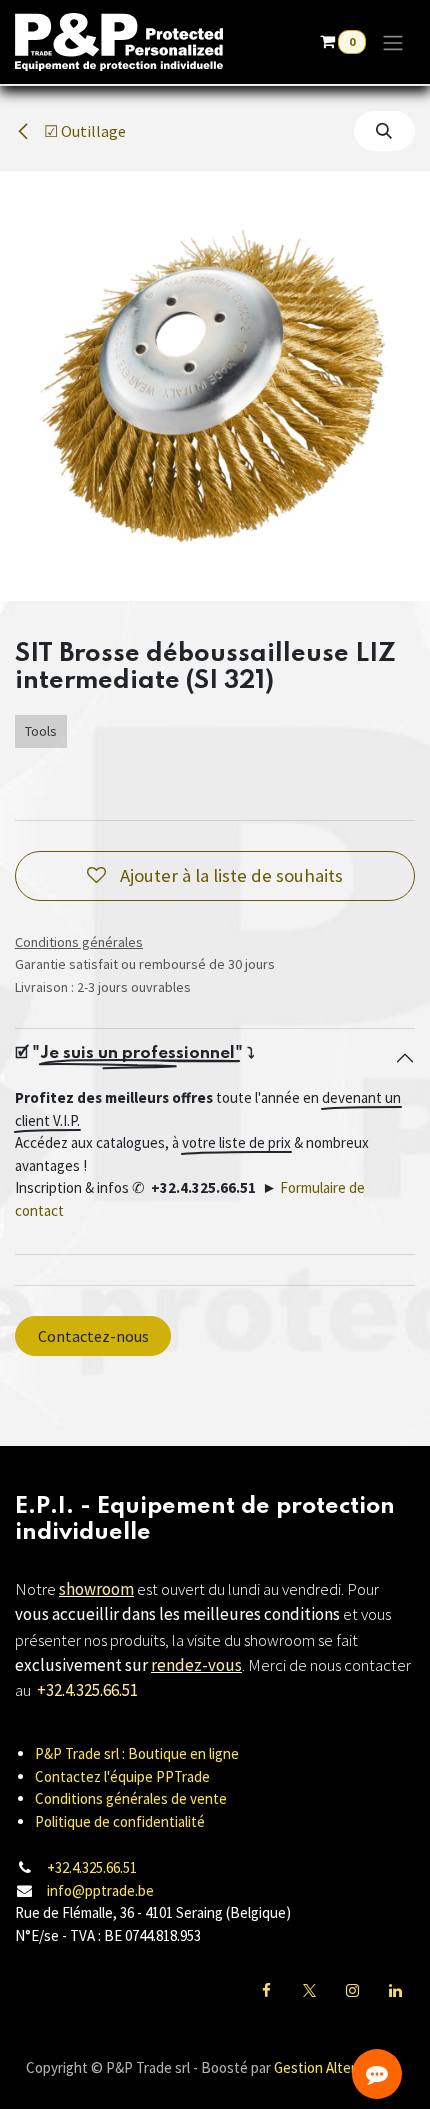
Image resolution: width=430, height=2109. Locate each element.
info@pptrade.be (100, 1890)
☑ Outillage (83, 131)
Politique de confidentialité (120, 1821)
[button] (384, 131)
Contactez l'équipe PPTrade (122, 1776)
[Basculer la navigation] (393, 42)
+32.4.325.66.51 (92, 1867)
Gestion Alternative (334, 2067)
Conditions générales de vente (131, 1798)
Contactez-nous (93, 1336)
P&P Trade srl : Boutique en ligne (137, 1753)
